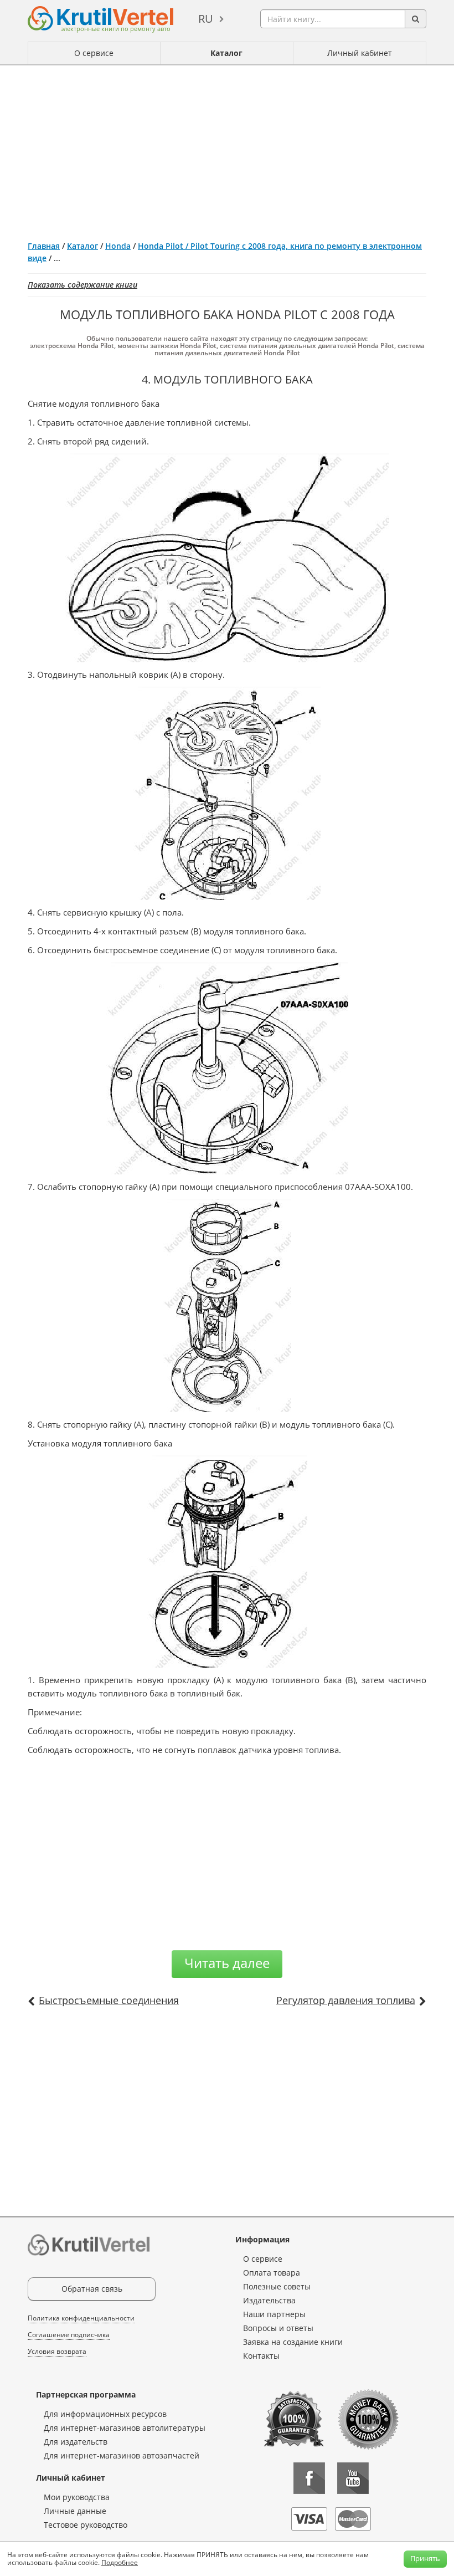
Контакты (261, 2356)
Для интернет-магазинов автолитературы (125, 2428)
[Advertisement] (227, 149)
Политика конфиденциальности (81, 2318)
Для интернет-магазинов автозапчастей (122, 2455)
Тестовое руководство (86, 2525)
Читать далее (227, 1963)
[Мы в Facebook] (309, 2478)
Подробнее (120, 2562)
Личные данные (75, 2511)
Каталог (226, 53)
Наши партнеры (274, 2314)
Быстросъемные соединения (109, 2000)
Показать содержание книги (82, 285)
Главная (44, 246)
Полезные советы (277, 2286)
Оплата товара (272, 2273)
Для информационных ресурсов (105, 2414)
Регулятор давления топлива (346, 2000)
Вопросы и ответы (278, 2328)
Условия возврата (57, 2351)
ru (206, 19)
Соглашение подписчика (69, 2335)
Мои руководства (77, 2497)
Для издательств (76, 2442)
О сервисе (94, 53)
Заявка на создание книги (293, 2342)
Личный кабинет (360, 53)
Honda (118, 246)
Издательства (269, 2300)
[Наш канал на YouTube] (353, 2478)
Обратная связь (92, 2289)
